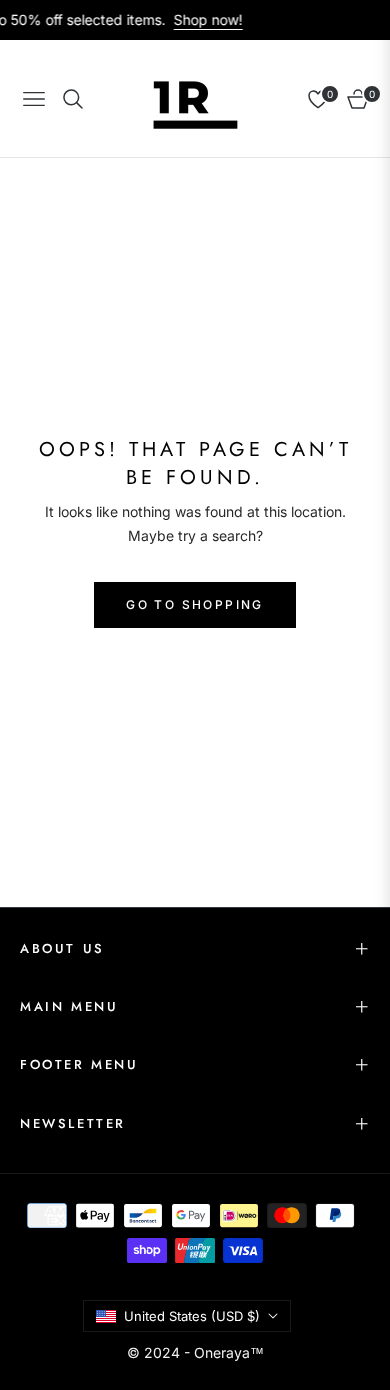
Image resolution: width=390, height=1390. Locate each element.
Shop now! (200, 19)
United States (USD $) (192, 1316)
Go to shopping (195, 604)
